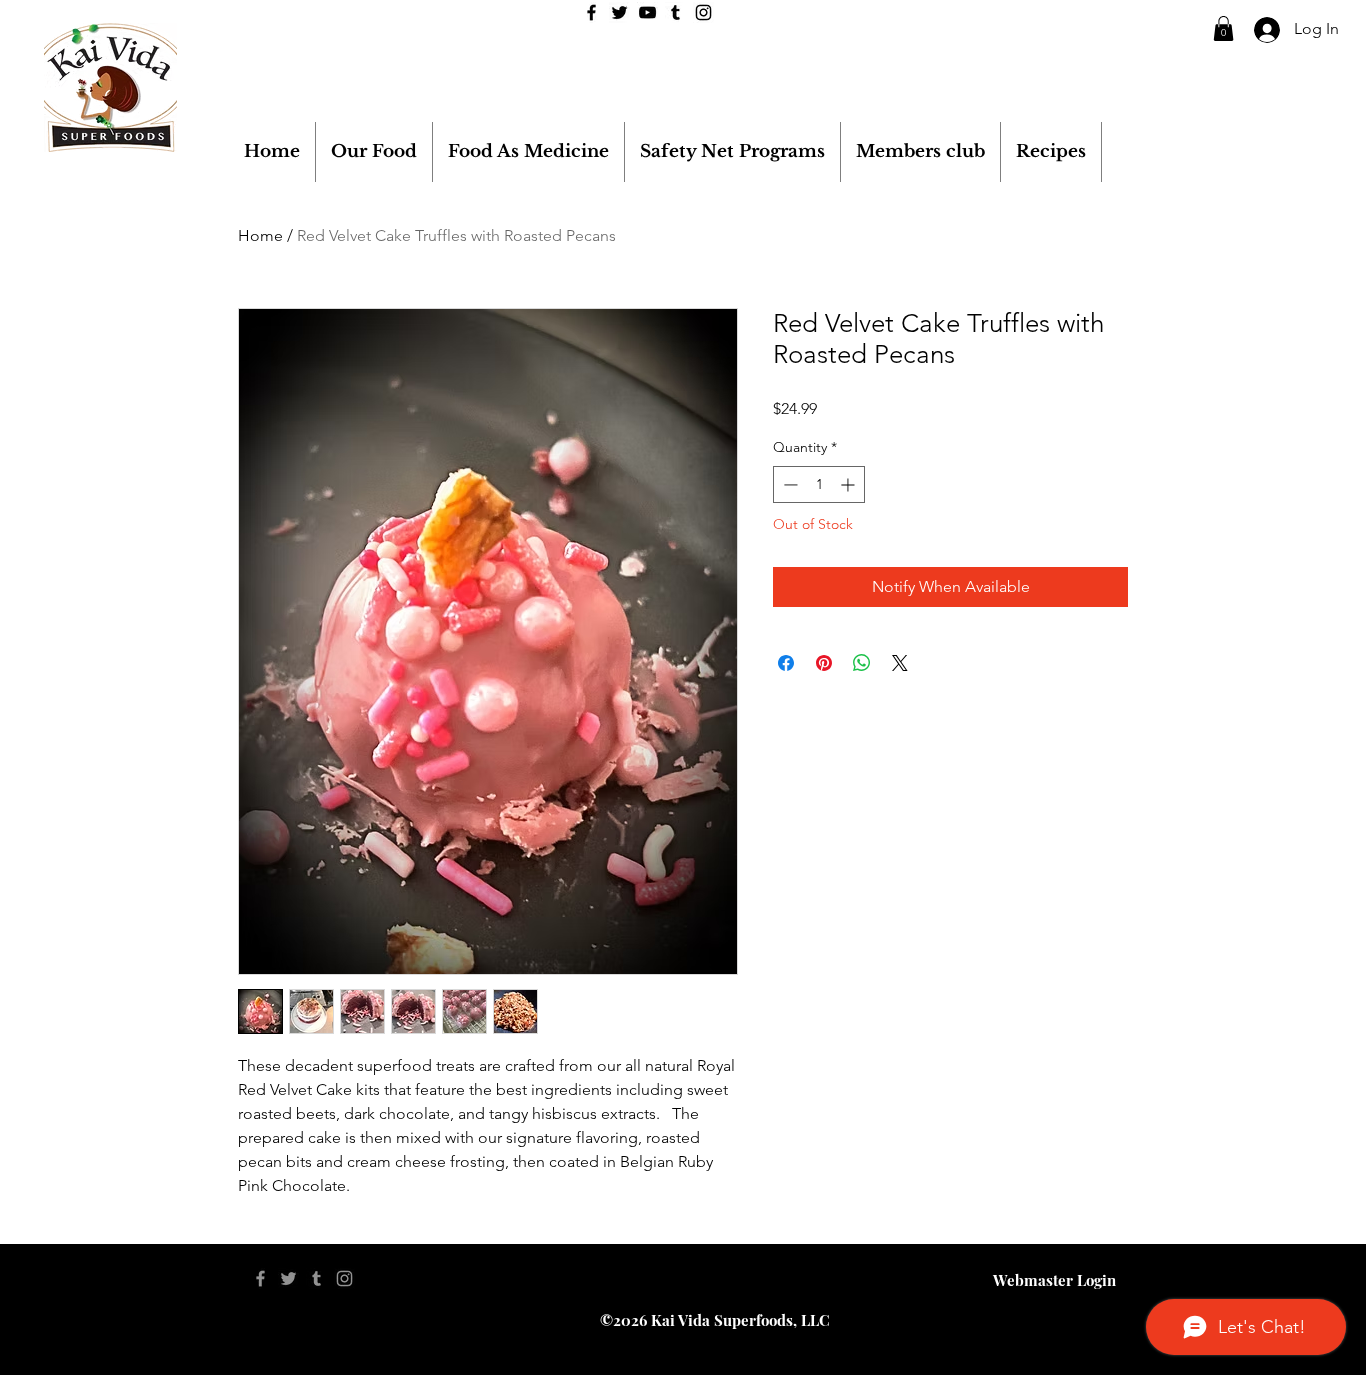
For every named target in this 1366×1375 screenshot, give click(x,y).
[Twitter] (619, 12)
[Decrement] (788, 484)
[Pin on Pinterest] (824, 663)
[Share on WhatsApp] (862, 663)
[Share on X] (900, 663)
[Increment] (849, 484)
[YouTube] (647, 12)
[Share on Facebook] (786, 663)
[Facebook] (591, 12)
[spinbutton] (819, 484)
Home (260, 235)
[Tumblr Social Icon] (675, 12)
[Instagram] (703, 12)
